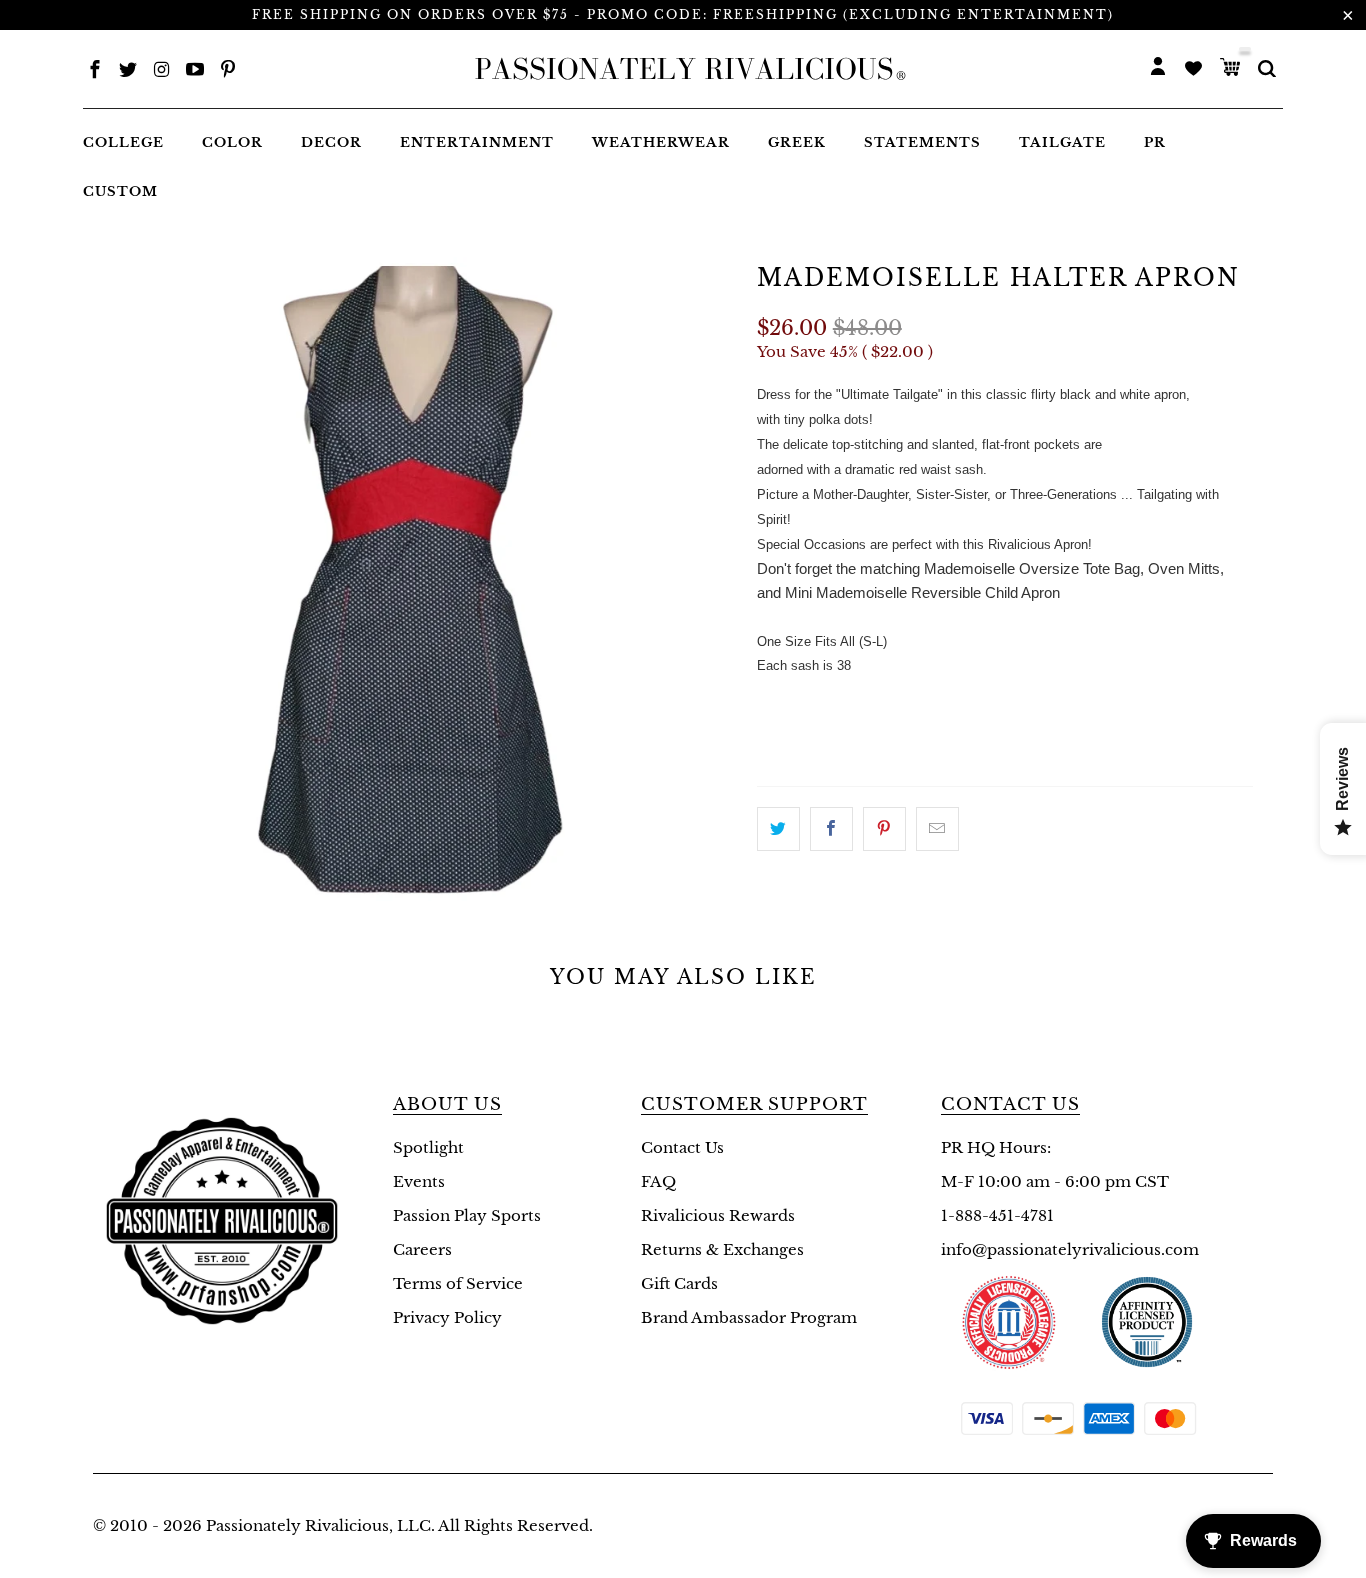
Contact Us (682, 1147)
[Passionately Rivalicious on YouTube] (195, 71)
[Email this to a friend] (937, 829)
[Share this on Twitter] (778, 829)
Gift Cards (679, 1283)
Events (419, 1181)
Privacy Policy (447, 1317)
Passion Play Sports (467, 1215)
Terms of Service (458, 1283)
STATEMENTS (922, 142)
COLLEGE (123, 142)
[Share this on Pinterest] (884, 829)
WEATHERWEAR (661, 142)
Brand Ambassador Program (749, 1317)
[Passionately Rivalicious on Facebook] (95, 71)
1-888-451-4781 (997, 1215)
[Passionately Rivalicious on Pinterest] (228, 71)
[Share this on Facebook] (831, 829)
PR (1155, 142)
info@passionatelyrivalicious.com (1070, 1249)
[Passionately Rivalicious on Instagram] (162, 71)
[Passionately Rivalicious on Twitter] (128, 71)
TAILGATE (1062, 142)
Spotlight (428, 1147)
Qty (773, 703)
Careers (422, 1249)
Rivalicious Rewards (718, 1215)
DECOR (331, 142)
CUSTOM (120, 191)
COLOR (232, 142)
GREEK (797, 142)
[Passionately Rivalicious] (684, 69)
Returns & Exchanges (722, 1249)
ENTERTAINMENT (477, 142)
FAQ (658, 1181)
